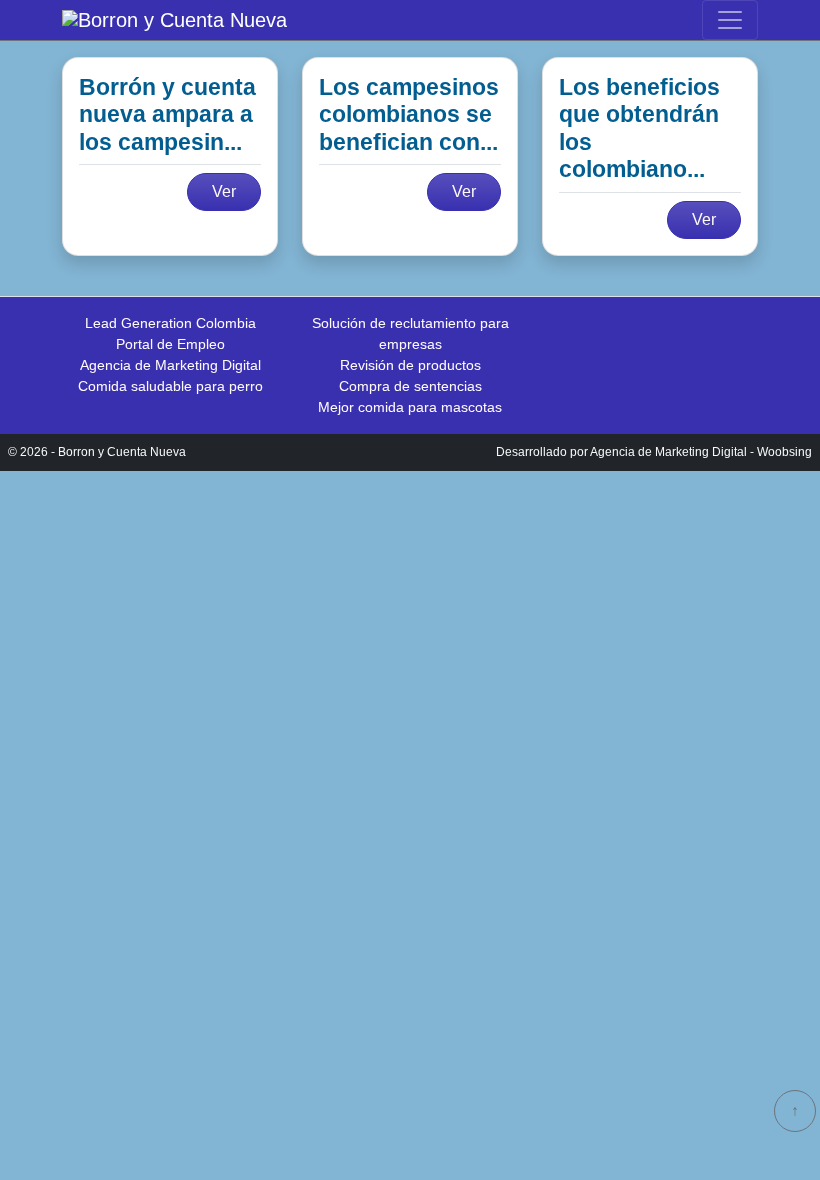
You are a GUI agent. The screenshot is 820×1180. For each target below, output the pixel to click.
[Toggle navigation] (730, 20)
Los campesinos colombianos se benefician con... (409, 114)
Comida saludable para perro (170, 386)
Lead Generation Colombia (170, 323)
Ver (224, 191)
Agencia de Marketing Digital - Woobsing (701, 452)
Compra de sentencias (410, 386)
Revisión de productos (410, 365)
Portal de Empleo (170, 344)
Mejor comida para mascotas (410, 407)
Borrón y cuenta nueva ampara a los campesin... (167, 114)
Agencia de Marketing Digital (170, 365)
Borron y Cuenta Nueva (122, 452)
